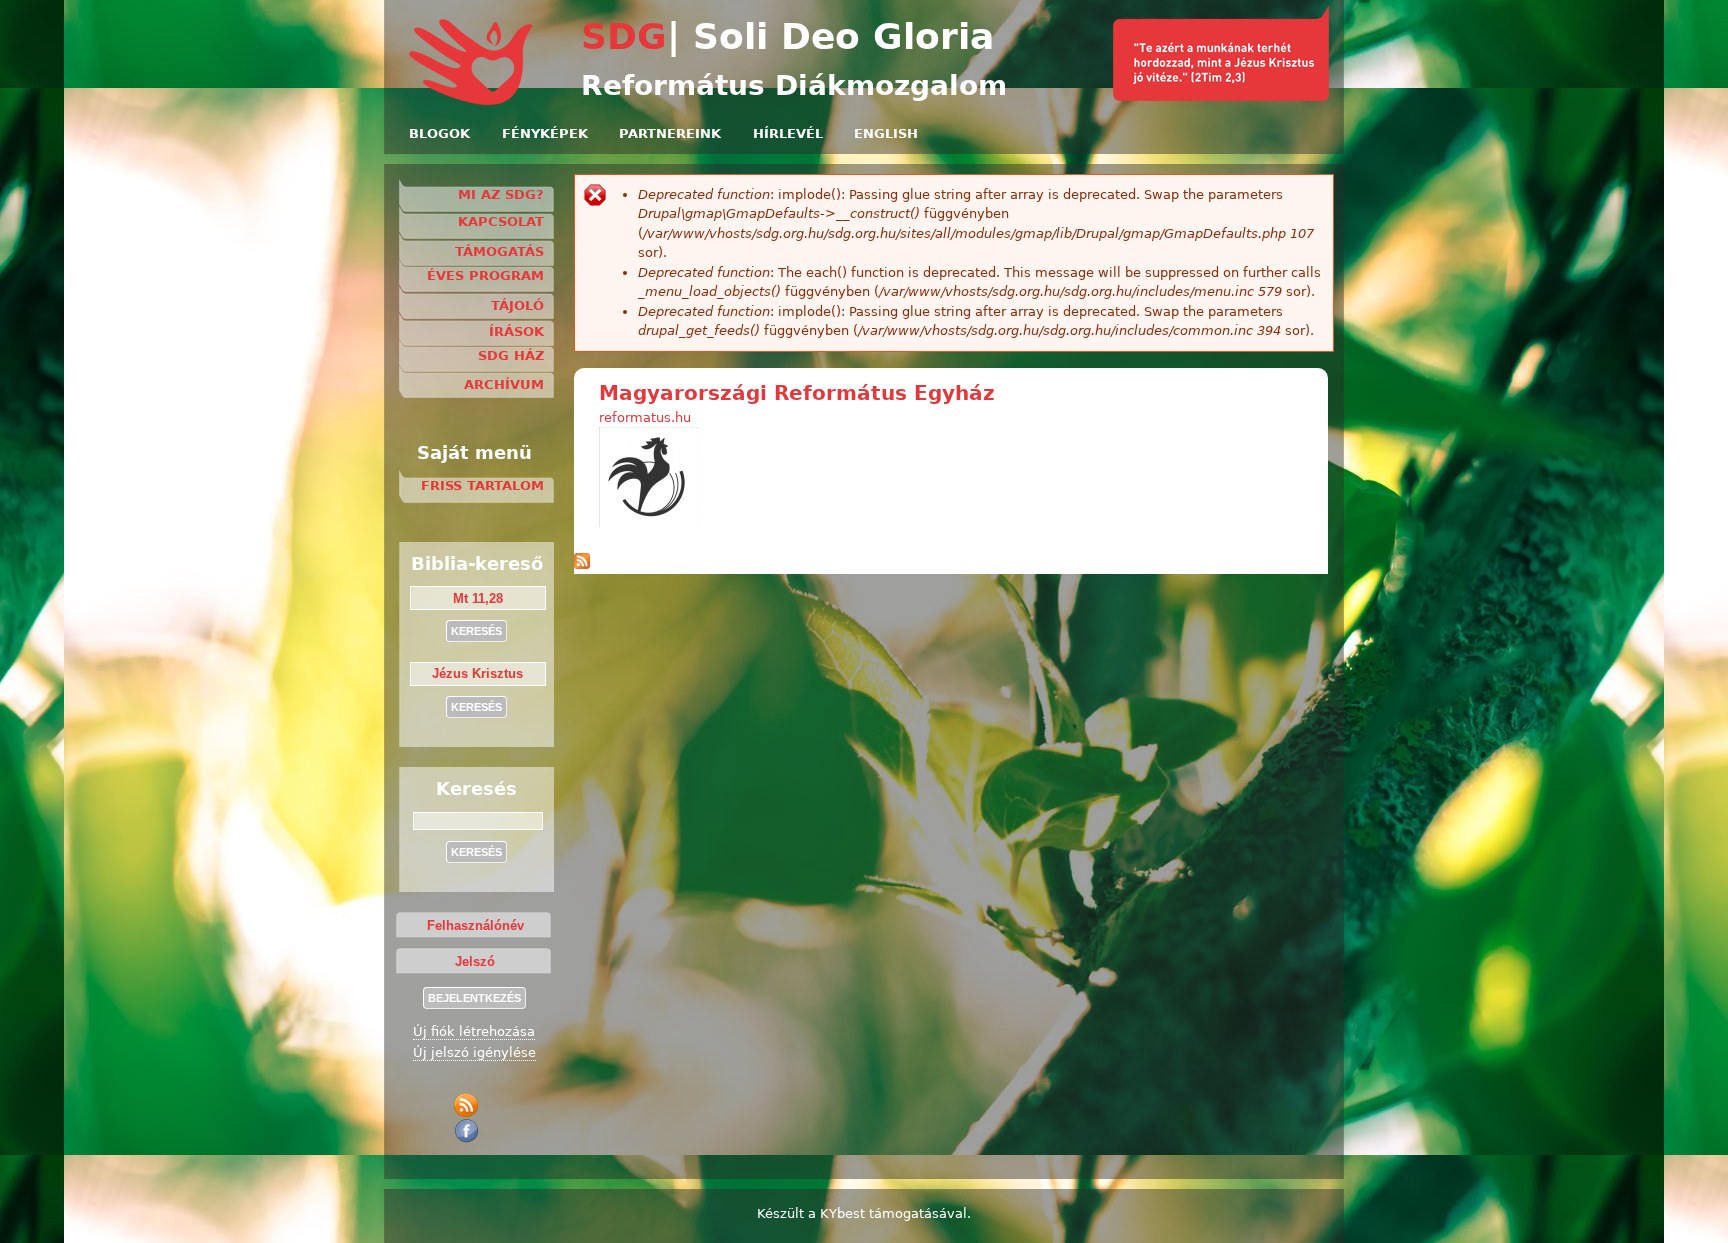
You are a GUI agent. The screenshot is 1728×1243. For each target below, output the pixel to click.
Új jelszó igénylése (474, 1052)
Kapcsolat (501, 221)
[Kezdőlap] (472, 101)
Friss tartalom (482, 485)
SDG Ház (511, 355)
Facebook (469, 1130)
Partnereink (670, 133)
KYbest (842, 1213)
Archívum (504, 384)
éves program (485, 275)
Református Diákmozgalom (794, 85)
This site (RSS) (469, 1105)
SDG (624, 36)
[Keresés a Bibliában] (1221, 96)
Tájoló (517, 305)
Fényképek (545, 133)
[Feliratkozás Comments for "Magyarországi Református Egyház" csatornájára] (582, 564)
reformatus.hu (645, 417)
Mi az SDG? (501, 194)
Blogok (439, 133)
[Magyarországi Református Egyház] (649, 522)
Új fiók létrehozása (474, 1031)
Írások (516, 331)
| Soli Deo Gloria (830, 36)
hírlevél (788, 133)
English (886, 133)
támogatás (499, 251)
